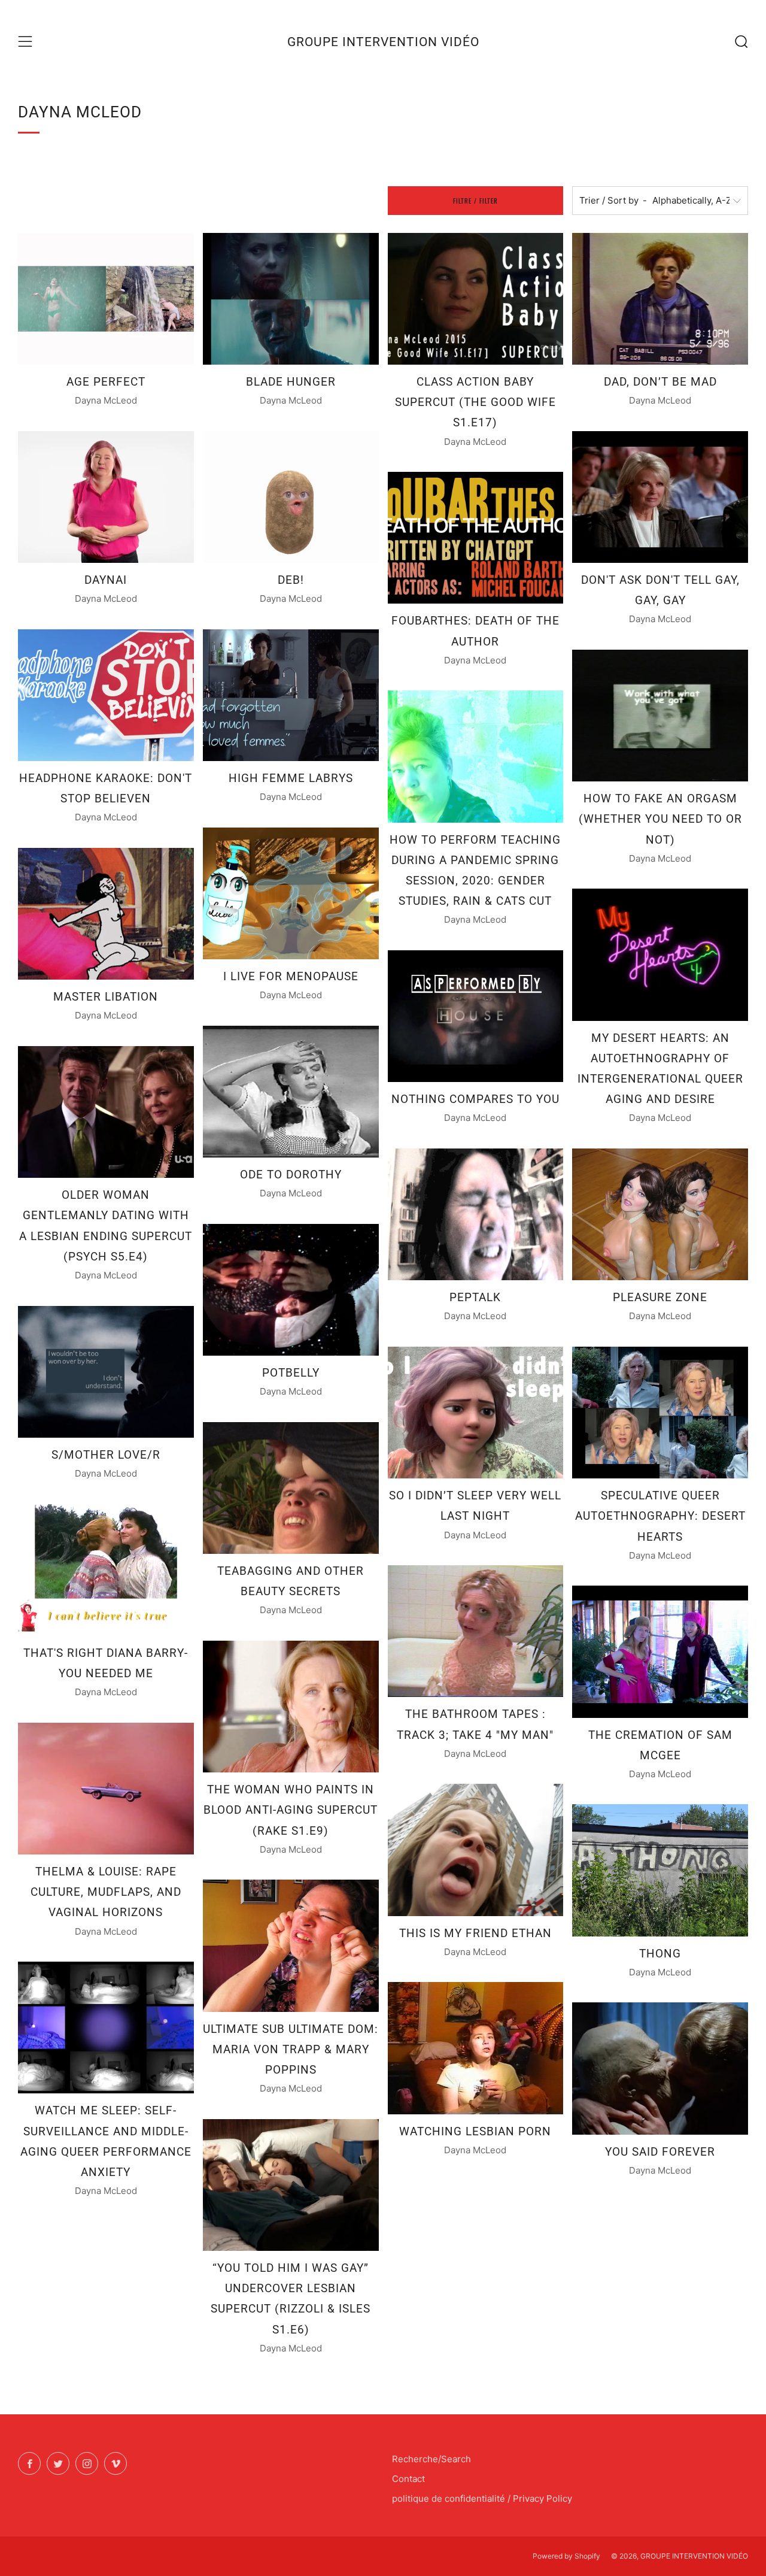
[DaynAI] (106, 497)
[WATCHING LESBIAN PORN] (476, 2048)
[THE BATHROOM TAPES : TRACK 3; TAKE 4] (476, 1631)
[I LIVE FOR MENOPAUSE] (291, 893)
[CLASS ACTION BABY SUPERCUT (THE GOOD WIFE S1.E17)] (476, 299)
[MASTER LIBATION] (106, 914)
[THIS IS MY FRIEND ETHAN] (476, 1850)
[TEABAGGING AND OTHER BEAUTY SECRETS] (291, 1488)
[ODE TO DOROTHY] (291, 1092)
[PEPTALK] (476, 1214)
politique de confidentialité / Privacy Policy (482, 2498)
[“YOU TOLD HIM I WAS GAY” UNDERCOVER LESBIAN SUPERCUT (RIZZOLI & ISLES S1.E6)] (291, 2185)
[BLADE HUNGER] (291, 299)
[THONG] (660, 1870)
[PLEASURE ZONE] (660, 1214)
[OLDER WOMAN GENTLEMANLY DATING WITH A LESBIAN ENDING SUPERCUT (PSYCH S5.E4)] (106, 1112)
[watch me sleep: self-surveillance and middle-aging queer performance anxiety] (106, 2028)
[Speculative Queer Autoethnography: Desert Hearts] (660, 1413)
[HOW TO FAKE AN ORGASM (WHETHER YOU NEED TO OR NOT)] (660, 716)
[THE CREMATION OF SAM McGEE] (660, 1651)
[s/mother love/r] (106, 1372)
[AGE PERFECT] (106, 299)
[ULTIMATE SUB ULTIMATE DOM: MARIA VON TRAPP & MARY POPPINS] (291, 1945)
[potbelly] (291, 1290)
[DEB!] (291, 497)
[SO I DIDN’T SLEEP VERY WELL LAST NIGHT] (476, 1413)
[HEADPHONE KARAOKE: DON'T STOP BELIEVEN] (106, 695)
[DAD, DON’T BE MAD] (660, 299)
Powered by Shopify (566, 2556)
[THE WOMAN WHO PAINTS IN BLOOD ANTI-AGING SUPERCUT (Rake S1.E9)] (291, 1707)
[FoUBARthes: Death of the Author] (476, 538)
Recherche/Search (431, 2459)
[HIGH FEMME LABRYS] (291, 695)
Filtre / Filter (475, 201)
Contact (408, 2479)
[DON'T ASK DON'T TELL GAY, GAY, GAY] (660, 497)
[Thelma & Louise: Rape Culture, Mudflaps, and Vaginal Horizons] (106, 1789)
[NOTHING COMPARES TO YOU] (476, 1016)
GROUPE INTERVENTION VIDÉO (383, 42)
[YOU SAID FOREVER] (660, 2068)
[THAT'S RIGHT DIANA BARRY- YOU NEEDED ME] (106, 1570)
